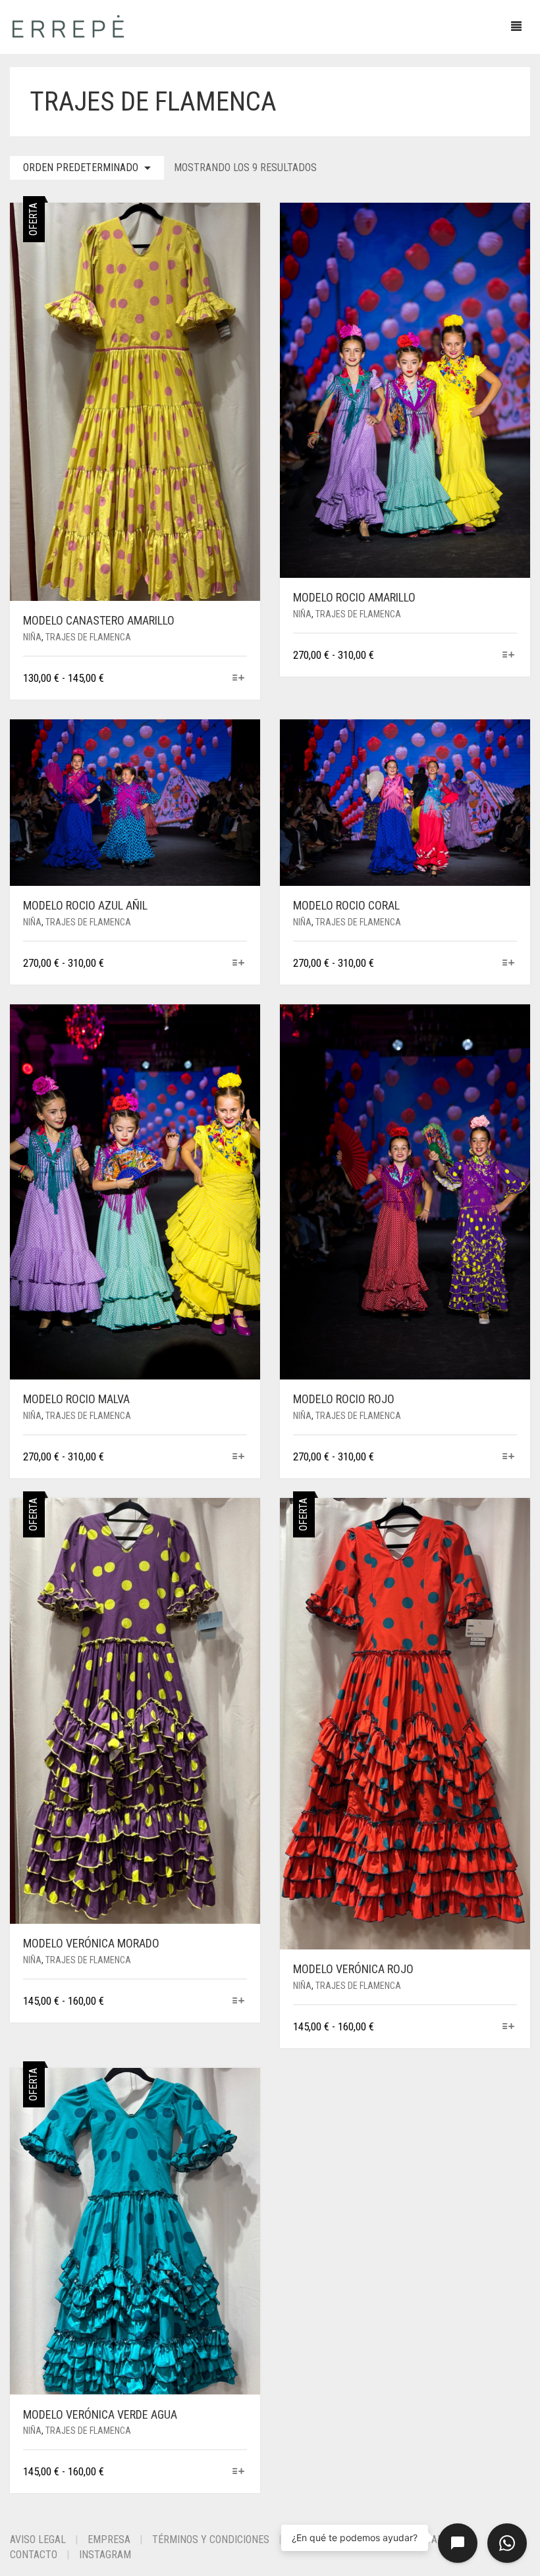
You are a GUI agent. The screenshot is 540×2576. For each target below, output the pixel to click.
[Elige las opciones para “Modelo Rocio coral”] (509, 964)
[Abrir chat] (458, 2543)
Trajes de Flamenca (88, 637)
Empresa (109, 2539)
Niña (32, 637)
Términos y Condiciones (211, 2539)
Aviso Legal (38, 2539)
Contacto (34, 2555)
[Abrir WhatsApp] (507, 2543)
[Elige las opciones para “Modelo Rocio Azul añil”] (239, 964)
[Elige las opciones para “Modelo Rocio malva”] (239, 1457)
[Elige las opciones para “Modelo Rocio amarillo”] (509, 656)
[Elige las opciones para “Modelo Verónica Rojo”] (509, 2027)
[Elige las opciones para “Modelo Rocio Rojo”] (509, 1457)
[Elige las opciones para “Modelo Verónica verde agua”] (239, 2472)
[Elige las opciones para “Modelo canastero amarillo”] (239, 679)
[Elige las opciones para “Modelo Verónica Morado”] (239, 2002)
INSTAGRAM (105, 2555)
